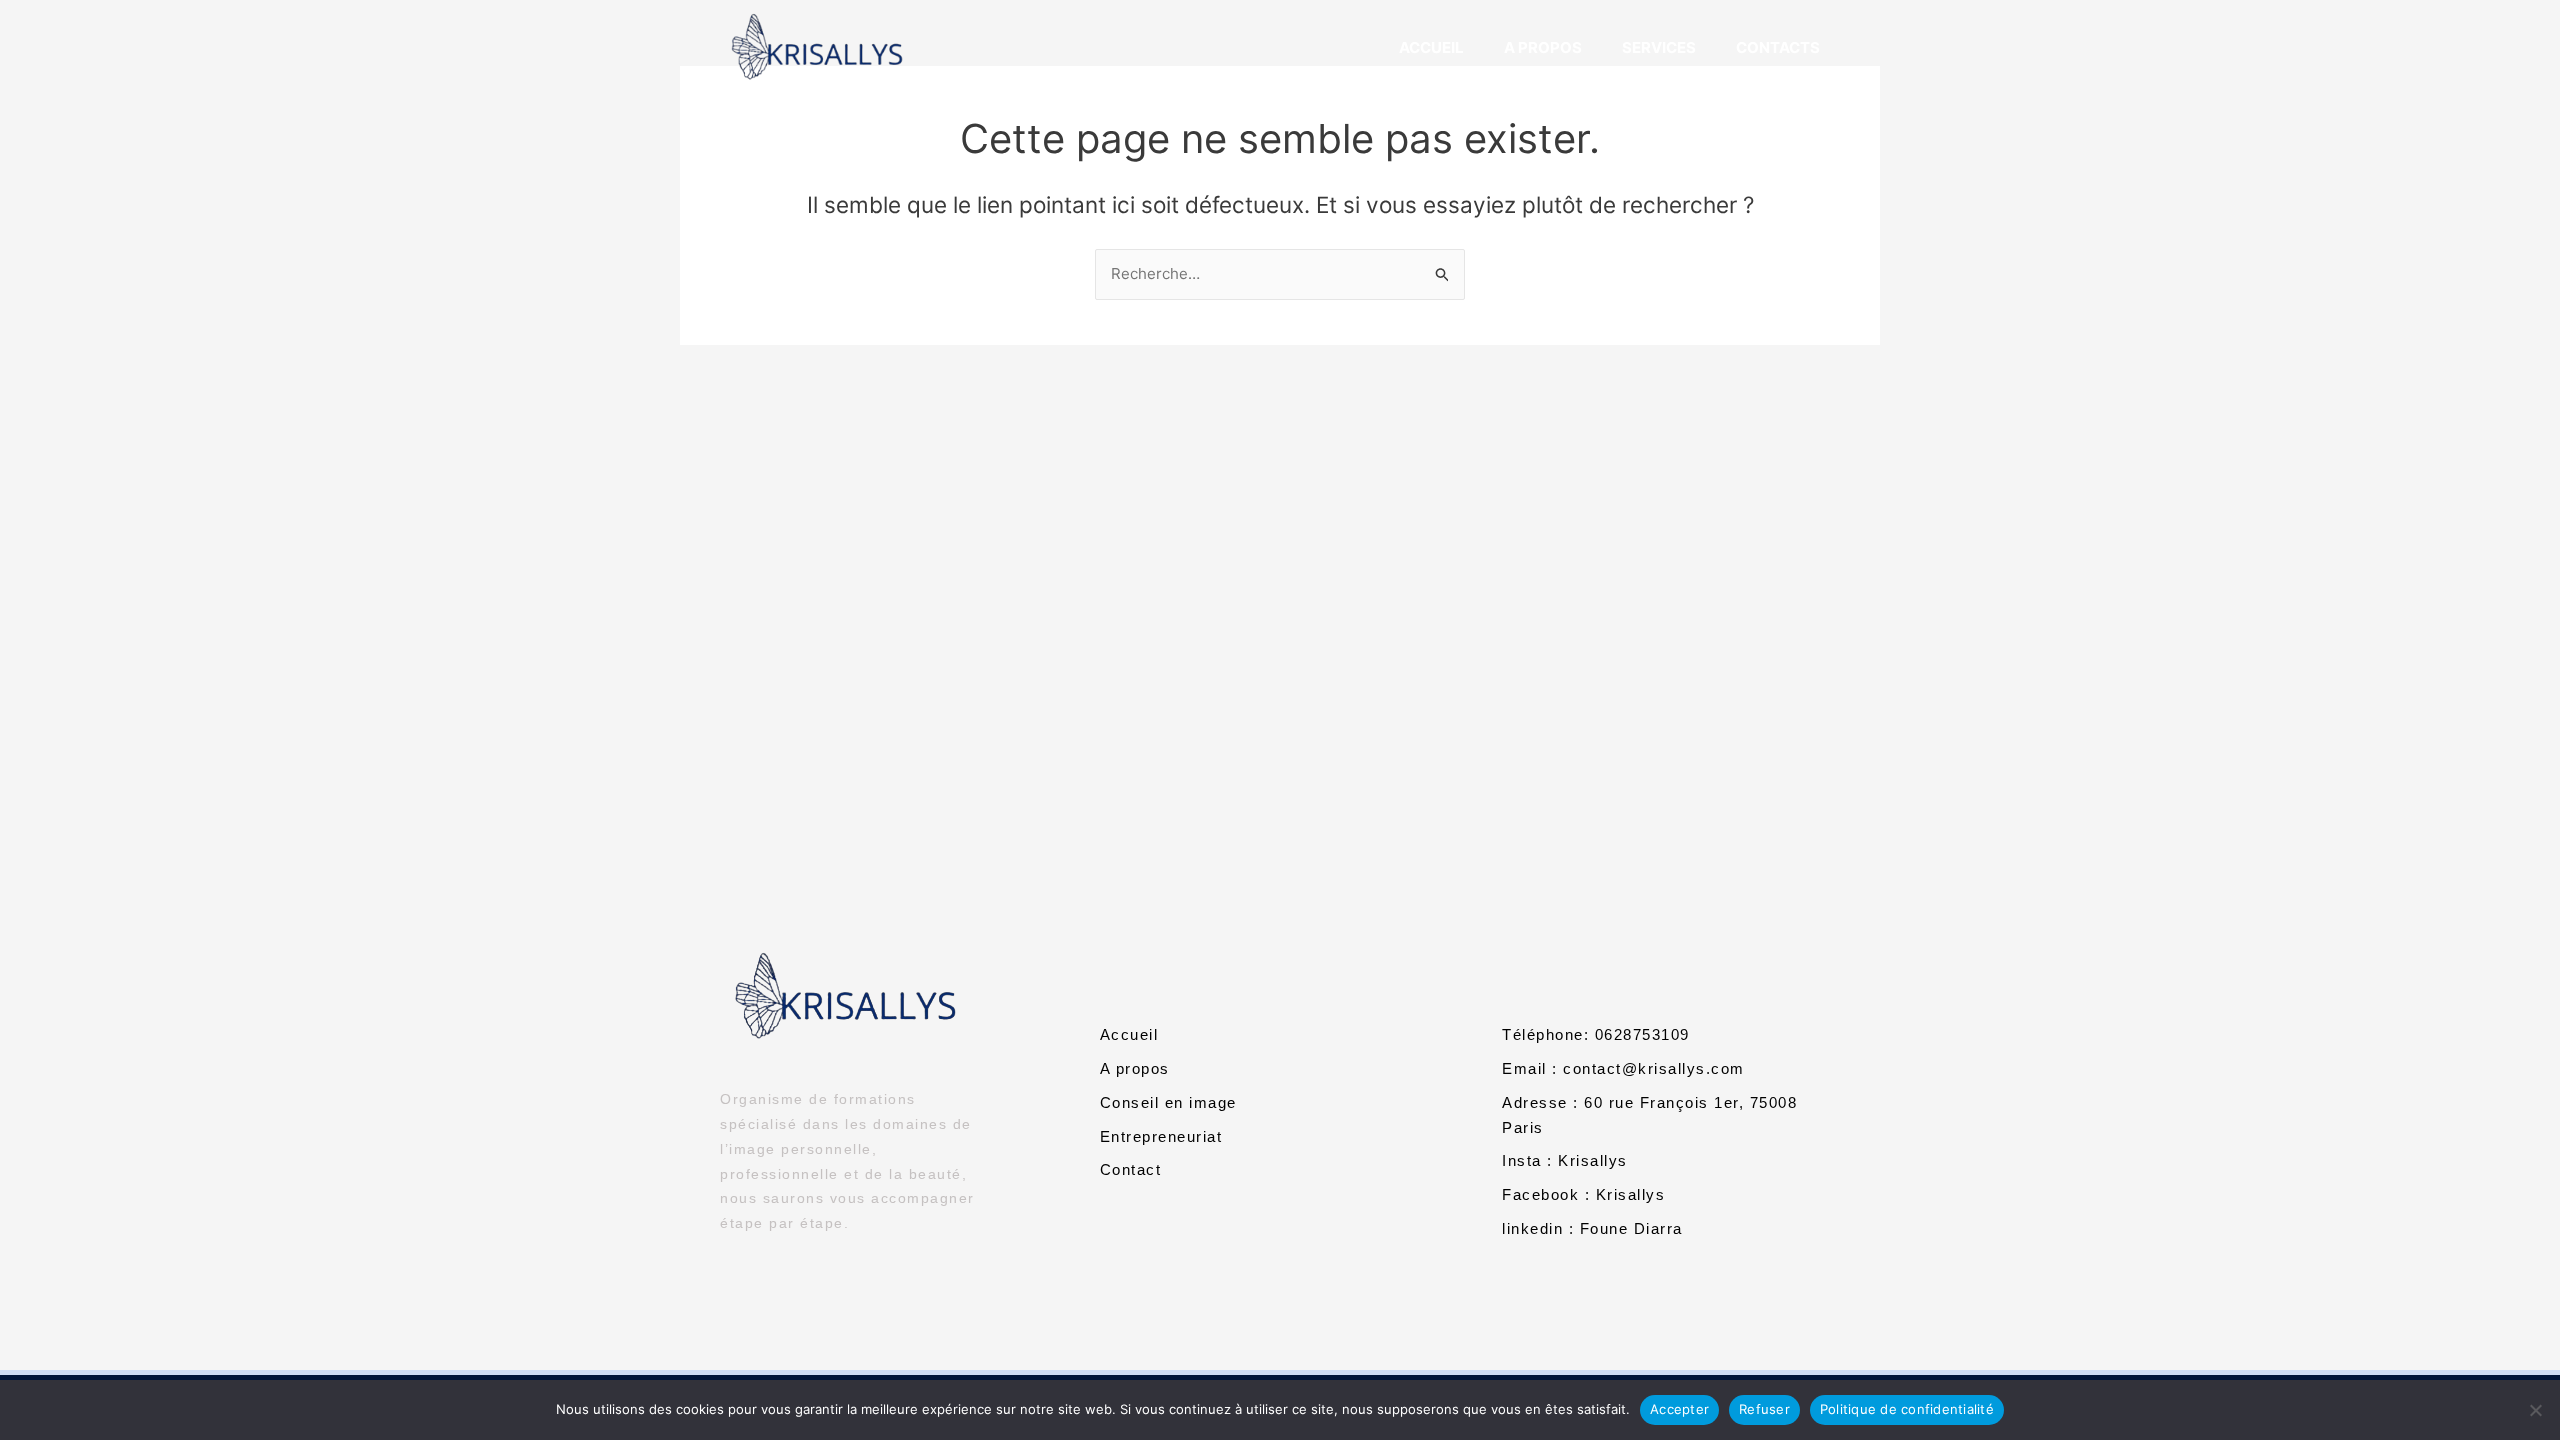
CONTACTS (1778, 47)
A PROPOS (1543, 47)
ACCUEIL (1431, 47)
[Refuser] (2535, 1410)
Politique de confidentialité (1907, 1409)
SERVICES (1659, 47)
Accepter (1679, 1409)
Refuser (1764, 1409)
